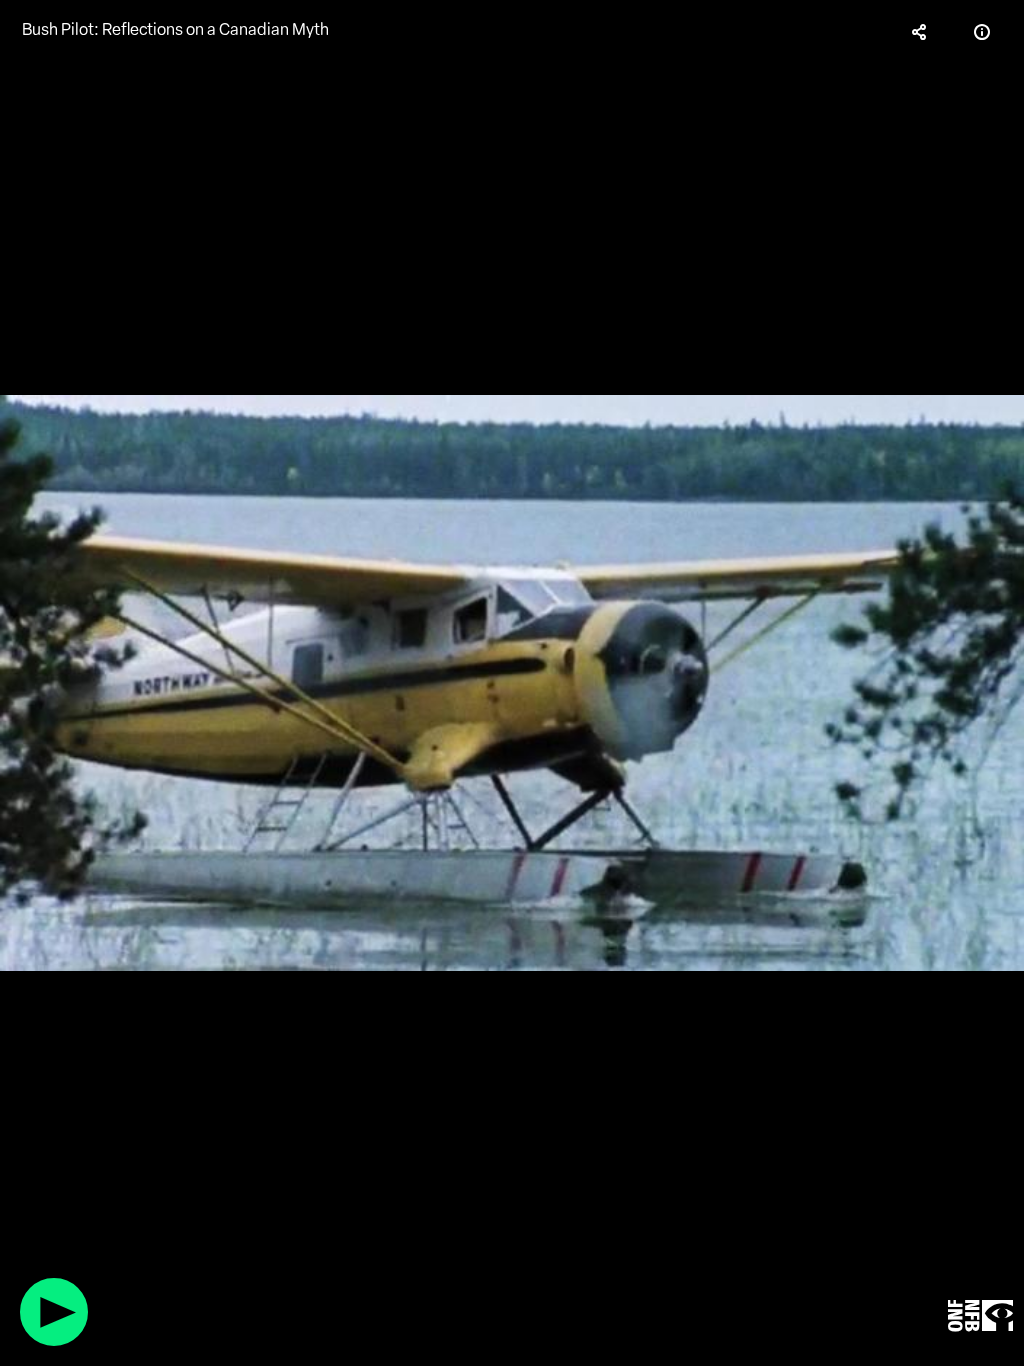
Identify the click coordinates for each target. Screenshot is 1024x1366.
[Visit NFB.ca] (980, 1316)
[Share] (920, 32)
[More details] (982, 32)
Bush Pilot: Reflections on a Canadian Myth (175, 29)
